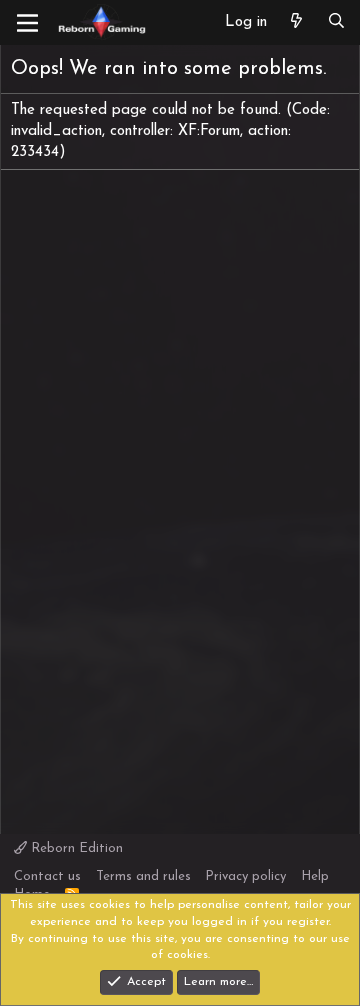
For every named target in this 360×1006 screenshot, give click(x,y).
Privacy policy (245, 876)
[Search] (336, 22)
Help (315, 876)
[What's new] (296, 22)
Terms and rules (143, 876)
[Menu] (27, 23)
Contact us (47, 876)
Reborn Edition (75, 848)
